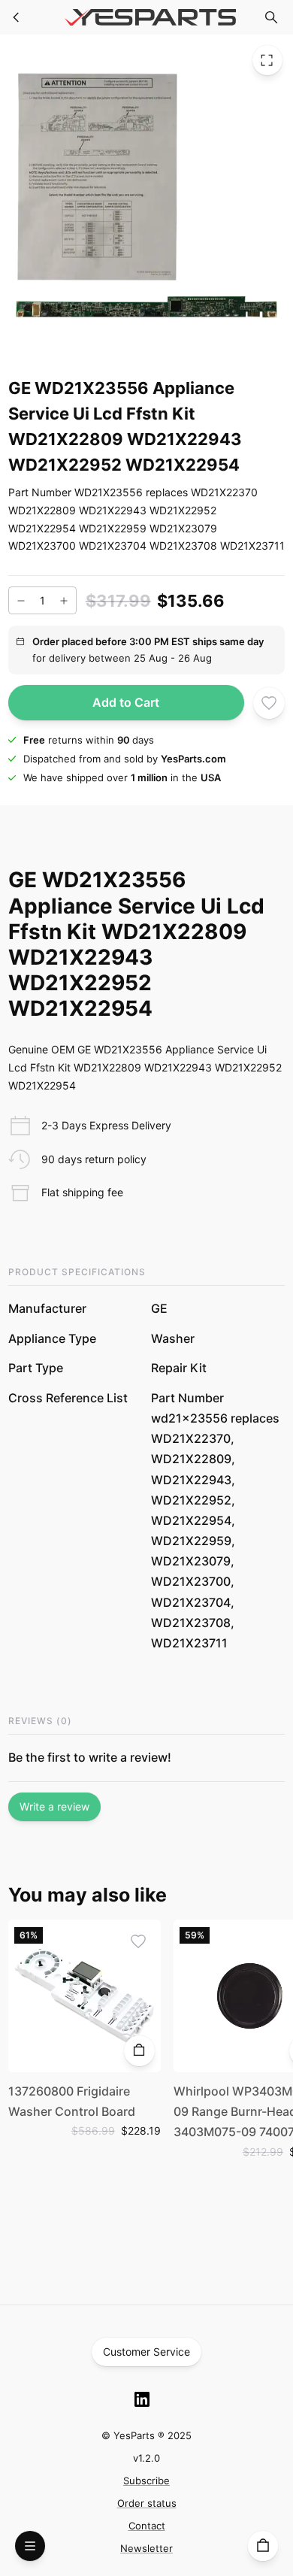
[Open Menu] (30, 2546)
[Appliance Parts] (17, 17)
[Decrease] (21, 601)
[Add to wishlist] (269, 703)
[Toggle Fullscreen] (267, 60)
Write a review (54, 1806)
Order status (147, 2503)
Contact (147, 2526)
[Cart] (263, 2546)
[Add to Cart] (139, 2050)
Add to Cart (126, 702)
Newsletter (146, 2548)
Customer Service (146, 2352)
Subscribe (146, 2481)
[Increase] (64, 601)
